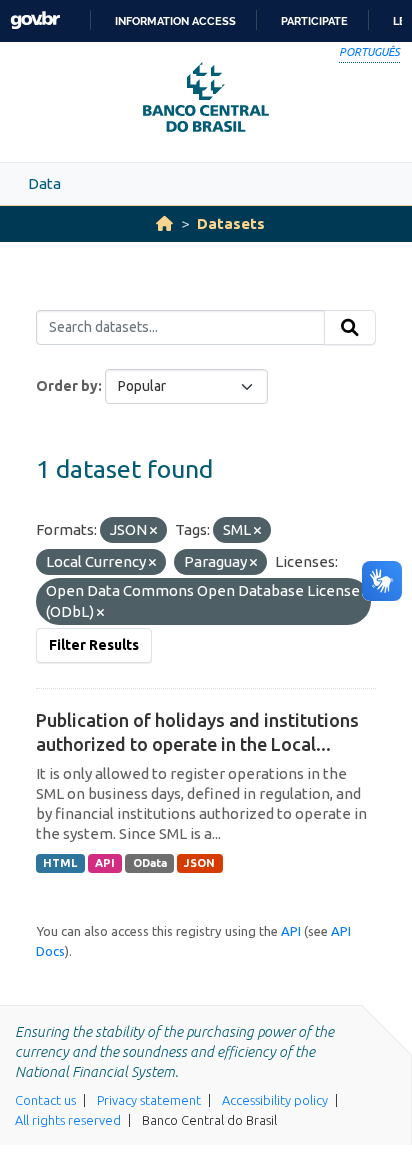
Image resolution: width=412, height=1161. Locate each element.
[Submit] (350, 328)
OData (150, 863)
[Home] (164, 223)
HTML (60, 863)
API (105, 863)
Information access (175, 21)
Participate (314, 21)
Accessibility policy (275, 1100)
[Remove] (153, 531)
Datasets (231, 223)
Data (44, 183)
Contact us (45, 1100)
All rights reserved (68, 1120)
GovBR (35, 20)
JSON (199, 863)
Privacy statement (149, 1100)
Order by (67, 386)
